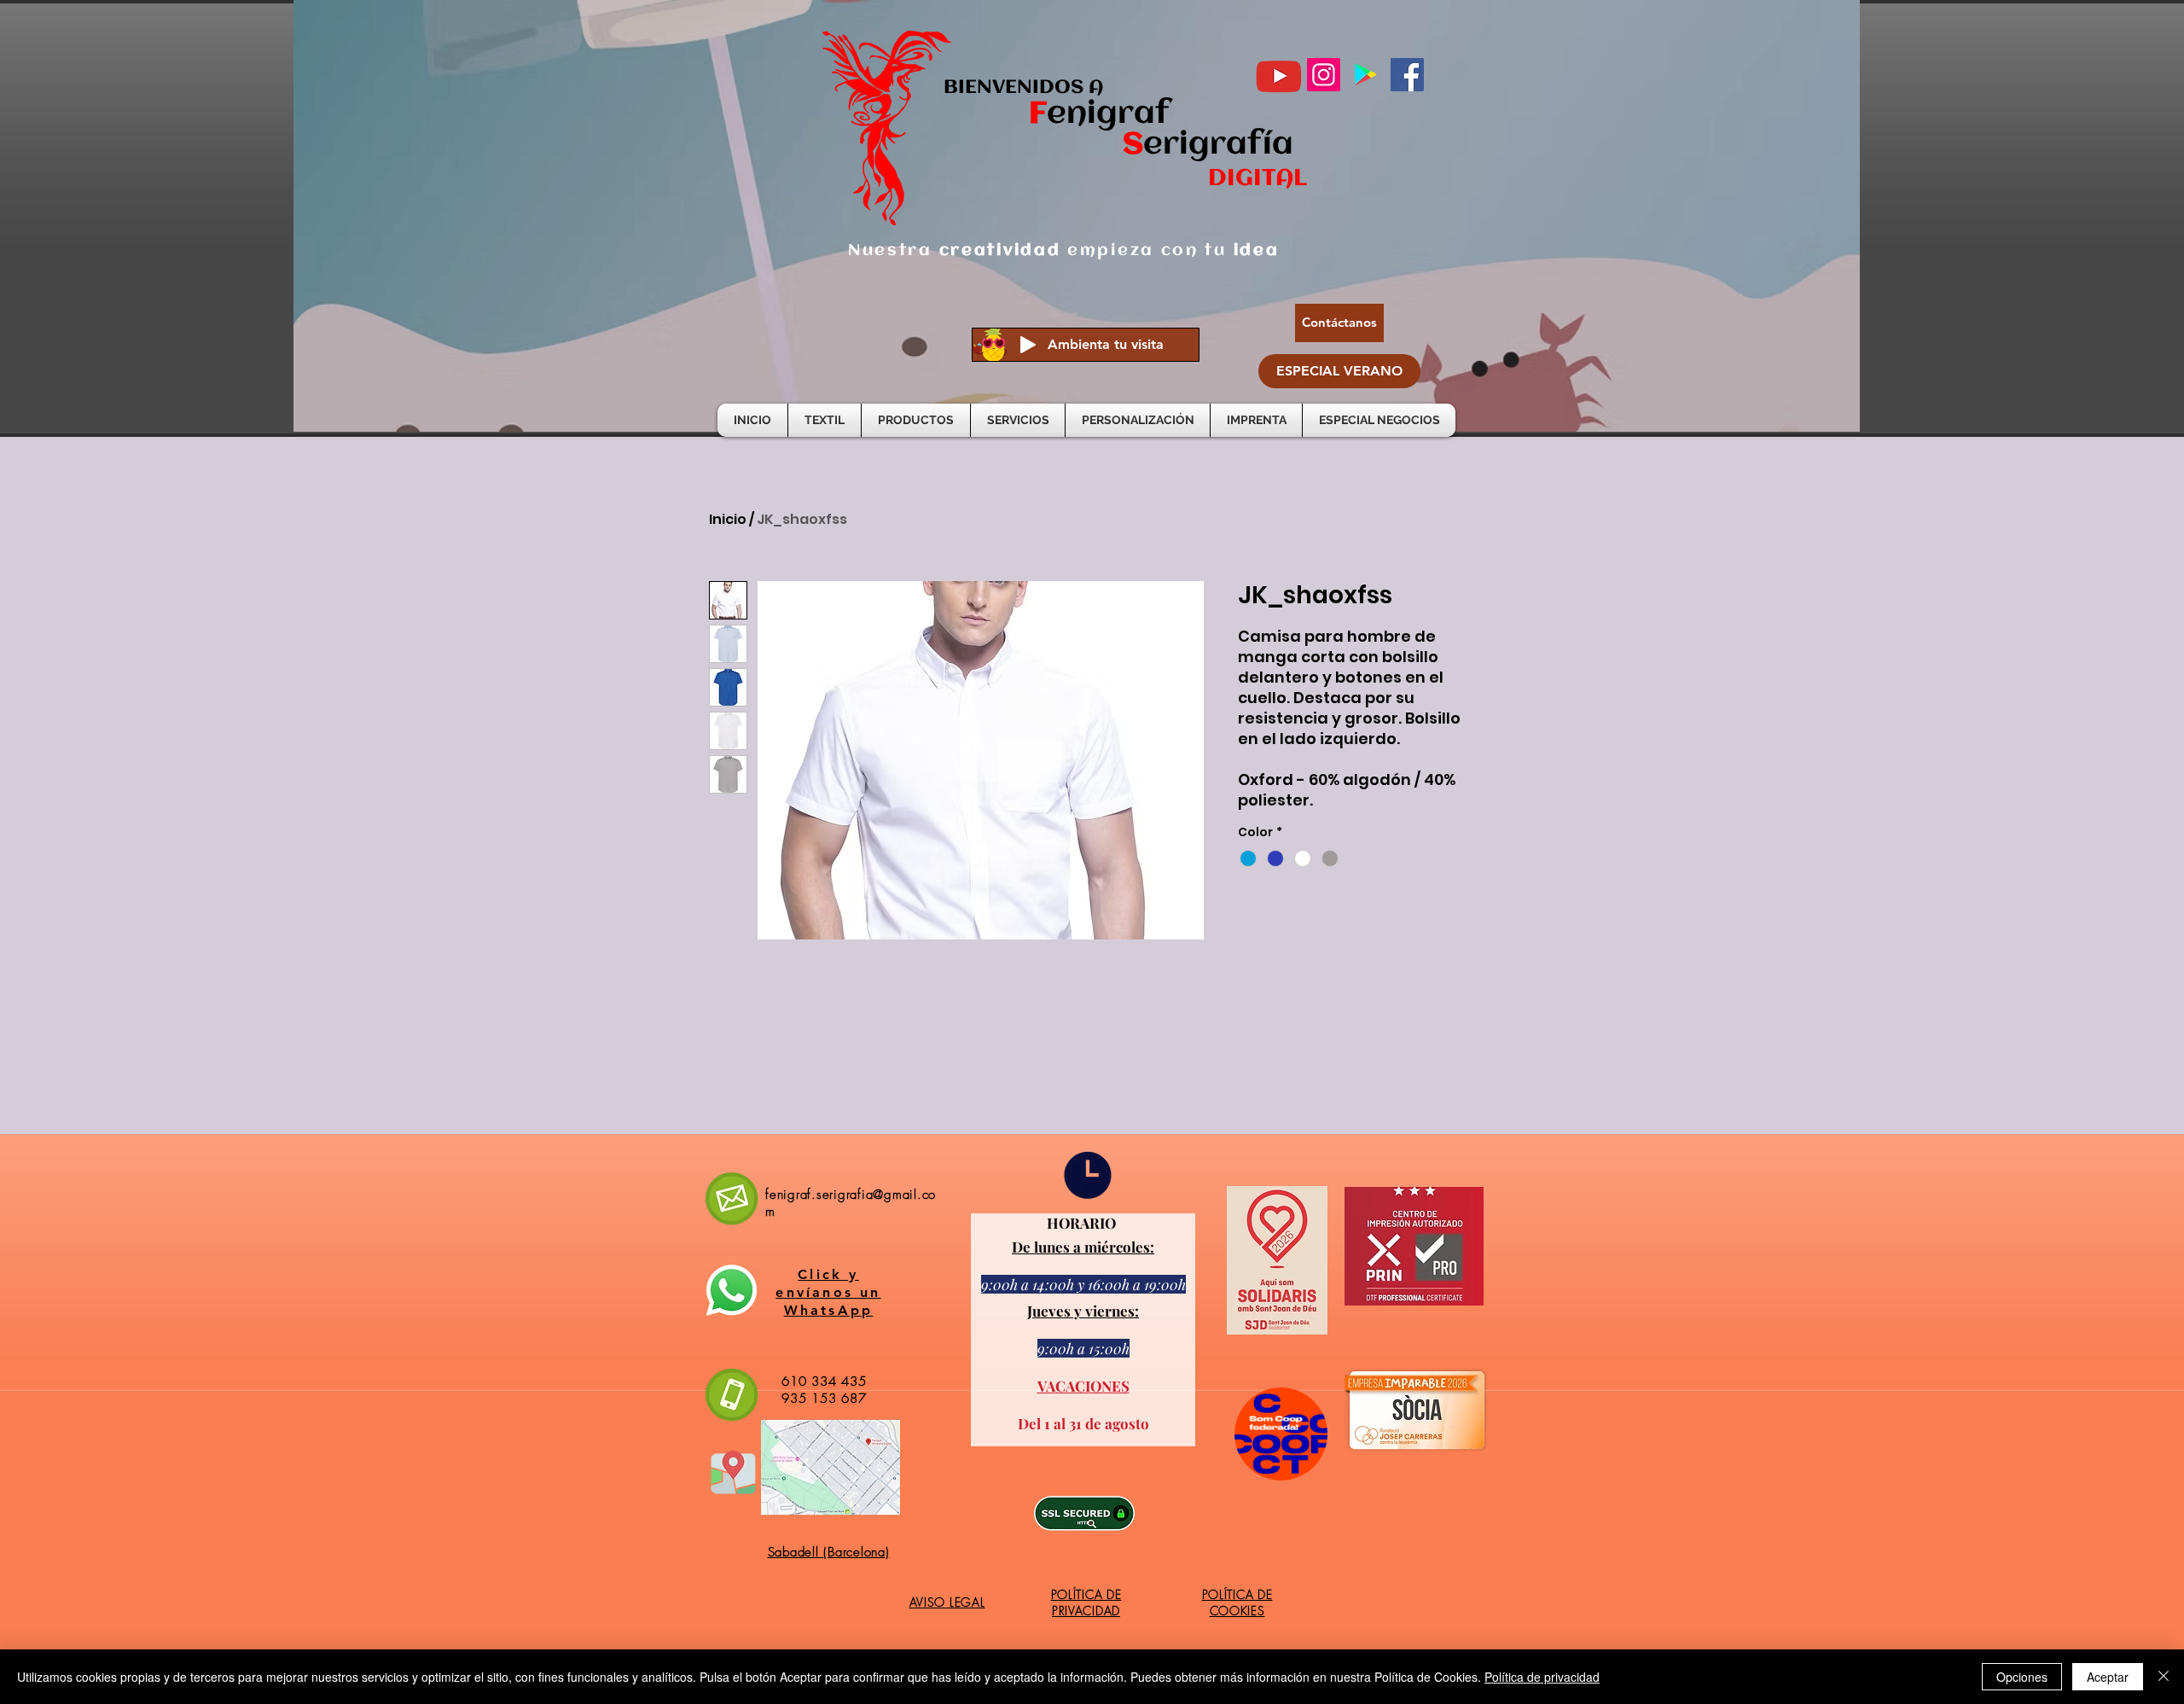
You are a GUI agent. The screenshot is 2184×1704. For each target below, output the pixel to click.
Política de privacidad (1542, 1677)
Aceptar (2108, 1677)
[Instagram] (1324, 75)
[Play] (1028, 345)
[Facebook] (1407, 75)
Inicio (728, 519)
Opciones (2022, 1677)
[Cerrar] (2164, 1677)
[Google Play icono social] (1365, 75)
